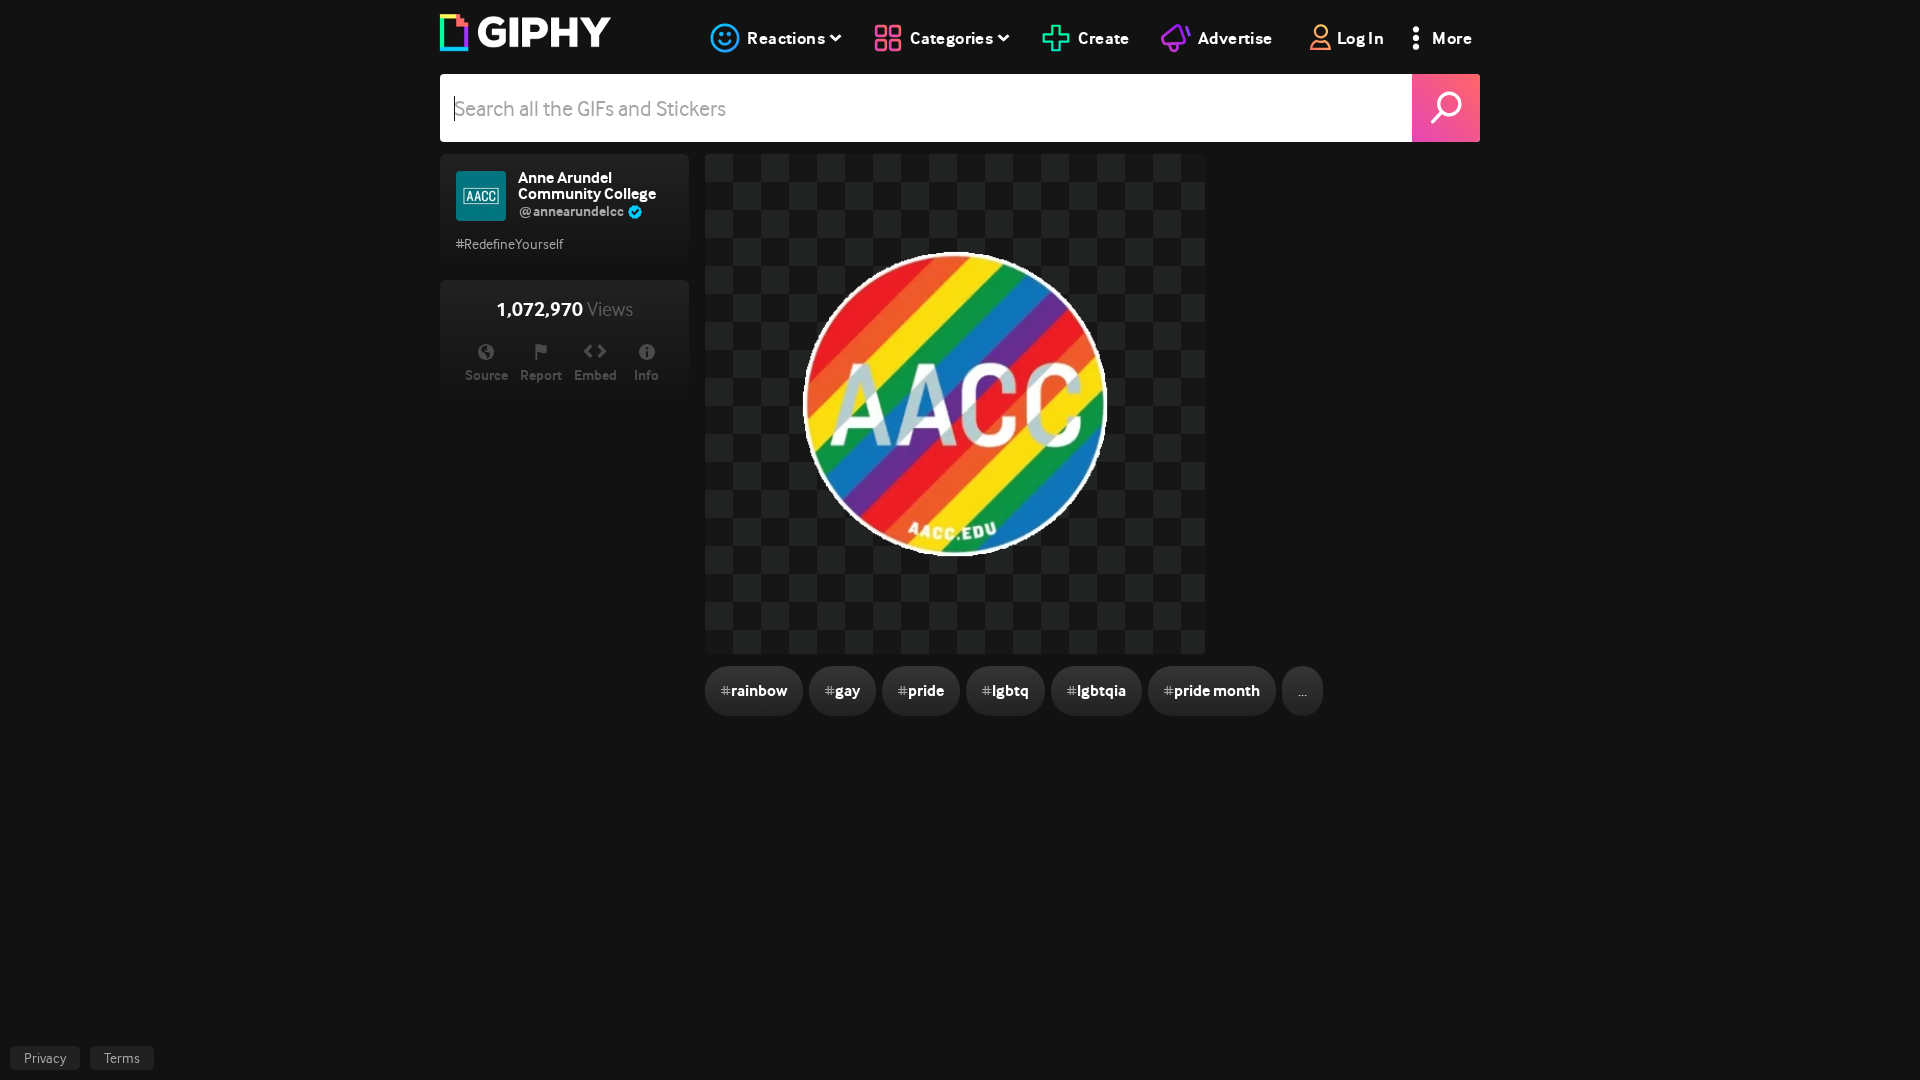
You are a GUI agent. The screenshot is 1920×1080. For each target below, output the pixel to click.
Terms (122, 1058)
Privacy (45, 1058)
